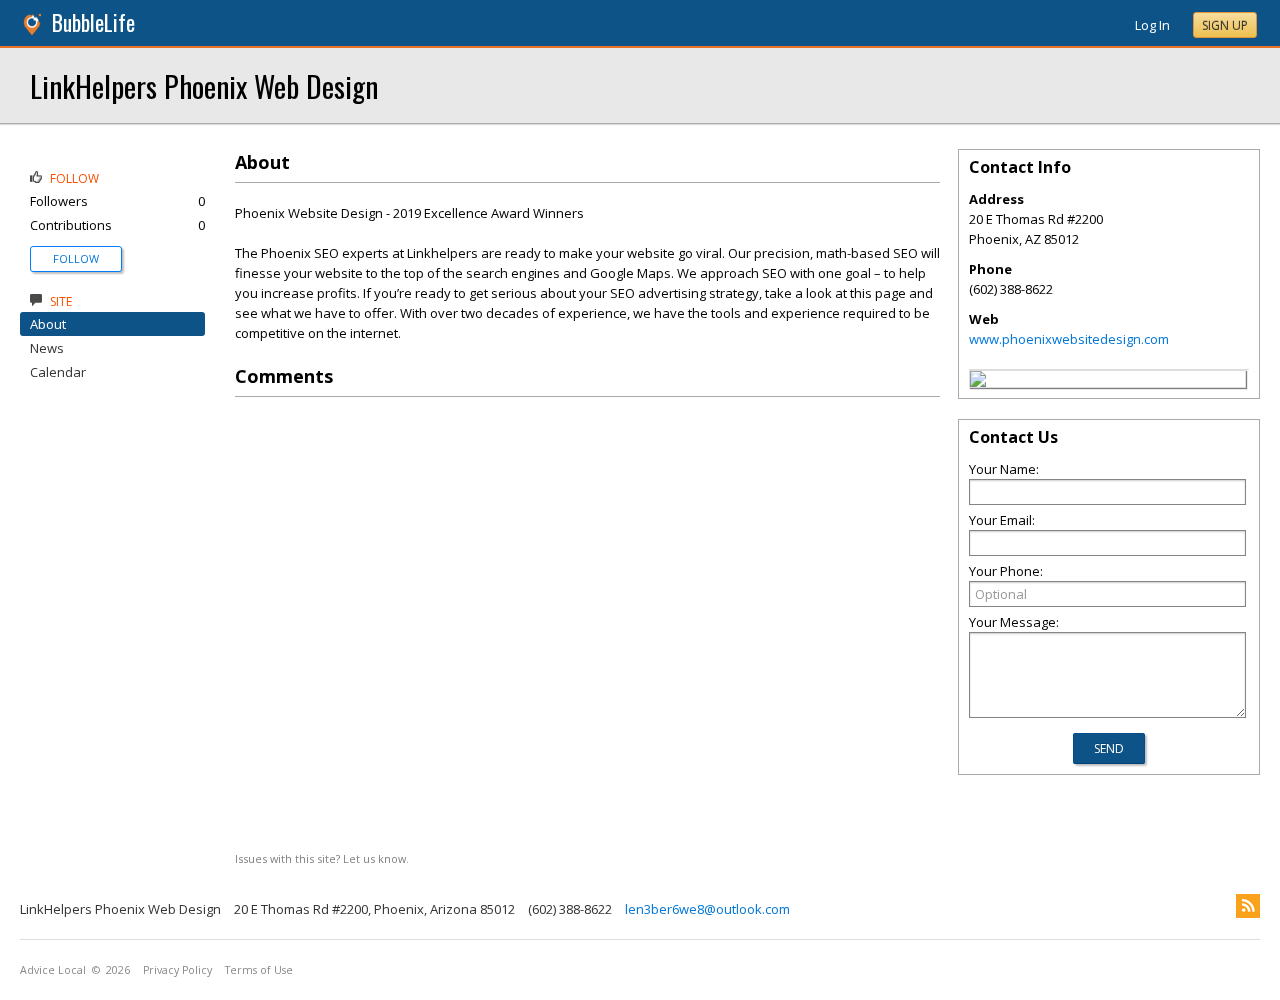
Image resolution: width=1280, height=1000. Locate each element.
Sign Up (1225, 25)
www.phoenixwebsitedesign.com (1069, 339)
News (47, 348)
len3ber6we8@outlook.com (707, 909)
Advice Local (53, 970)
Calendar (58, 372)
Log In (1152, 25)
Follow (76, 258)
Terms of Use (259, 970)
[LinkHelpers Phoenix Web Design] (978, 382)
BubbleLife (93, 22)
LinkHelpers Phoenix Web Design (204, 85)
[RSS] (1248, 906)
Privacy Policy (177, 970)
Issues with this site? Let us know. (322, 858)
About (48, 324)
